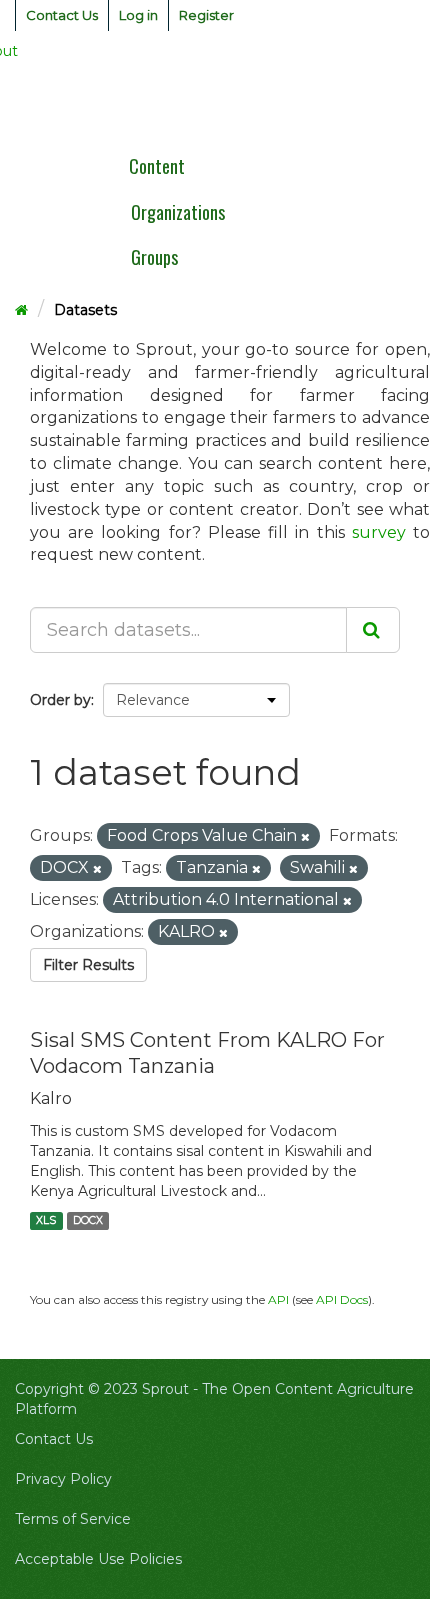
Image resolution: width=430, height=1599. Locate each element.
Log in (138, 15)
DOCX (88, 1220)
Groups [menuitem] (154, 257)
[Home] (21, 310)
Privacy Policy (63, 1479)
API (278, 1299)
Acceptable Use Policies (98, 1559)
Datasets (85, 310)
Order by (60, 700)
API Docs (342, 1299)
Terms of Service (73, 1519)
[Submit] (373, 630)
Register (206, 15)
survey (379, 532)
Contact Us (62, 15)
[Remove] (305, 837)
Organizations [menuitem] (178, 212)
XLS (46, 1220)
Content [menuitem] (157, 166)
